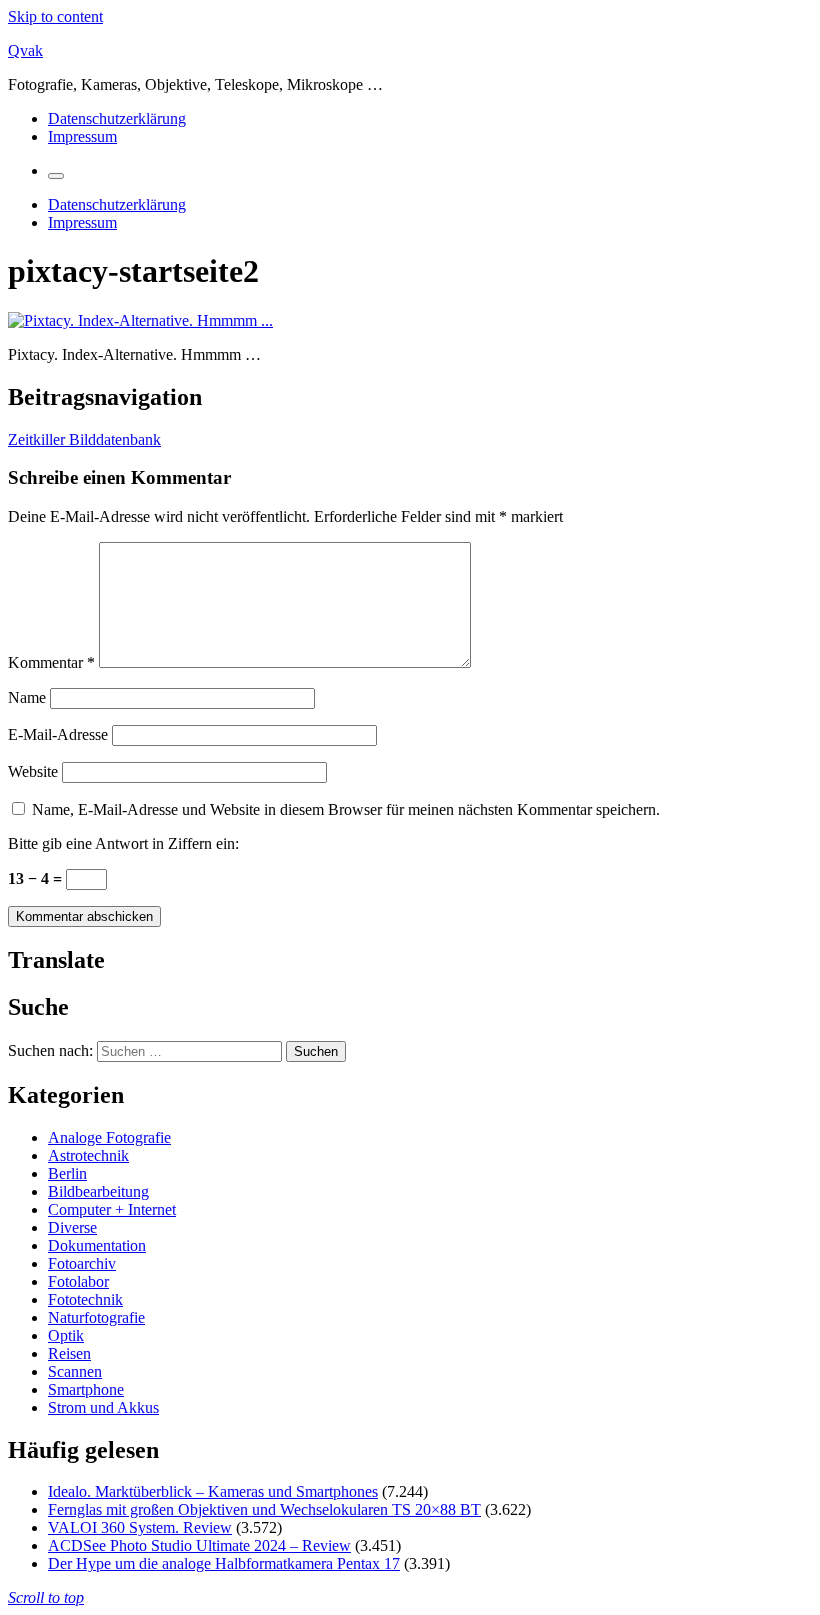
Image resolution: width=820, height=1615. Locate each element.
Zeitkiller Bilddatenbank (84, 439)
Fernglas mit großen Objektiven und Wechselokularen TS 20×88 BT (264, 1509)
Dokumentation (97, 1245)
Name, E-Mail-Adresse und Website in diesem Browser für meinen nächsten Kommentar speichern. (346, 809)
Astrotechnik (88, 1155)
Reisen (69, 1353)
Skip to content (55, 16)
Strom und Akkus (103, 1407)
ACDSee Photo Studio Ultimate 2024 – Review (199, 1545)
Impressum (82, 136)
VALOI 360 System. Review (140, 1527)
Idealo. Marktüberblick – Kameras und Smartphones (213, 1491)
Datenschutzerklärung (117, 118)
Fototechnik (85, 1299)
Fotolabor (78, 1281)
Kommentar (51, 662)
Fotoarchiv (82, 1263)
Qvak (25, 50)
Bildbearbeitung (98, 1191)
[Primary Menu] (56, 176)
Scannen (75, 1371)
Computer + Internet (112, 1209)
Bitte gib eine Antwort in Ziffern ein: (123, 843)
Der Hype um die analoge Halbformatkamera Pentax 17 (224, 1563)
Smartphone (86, 1389)
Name (27, 697)
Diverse (72, 1227)
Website (33, 771)
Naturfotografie (96, 1317)
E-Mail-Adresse (58, 734)
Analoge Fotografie (109, 1137)
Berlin (67, 1173)
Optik (66, 1335)
